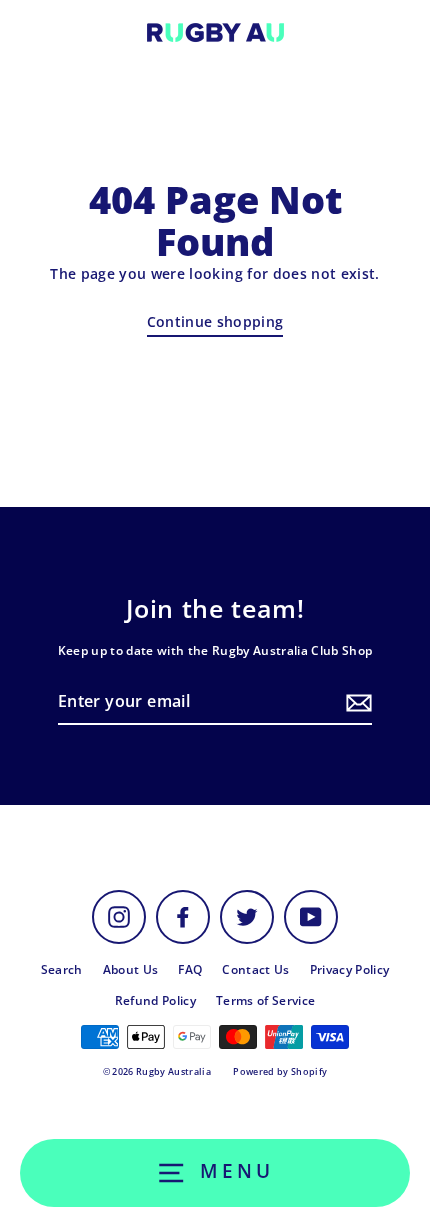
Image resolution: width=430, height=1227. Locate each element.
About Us (131, 969)
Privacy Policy (350, 969)
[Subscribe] (356, 702)
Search (62, 969)
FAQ (190, 969)
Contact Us (255, 969)
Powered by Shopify (280, 1071)
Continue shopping (215, 321)
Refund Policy (155, 1000)
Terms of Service (265, 1000)
